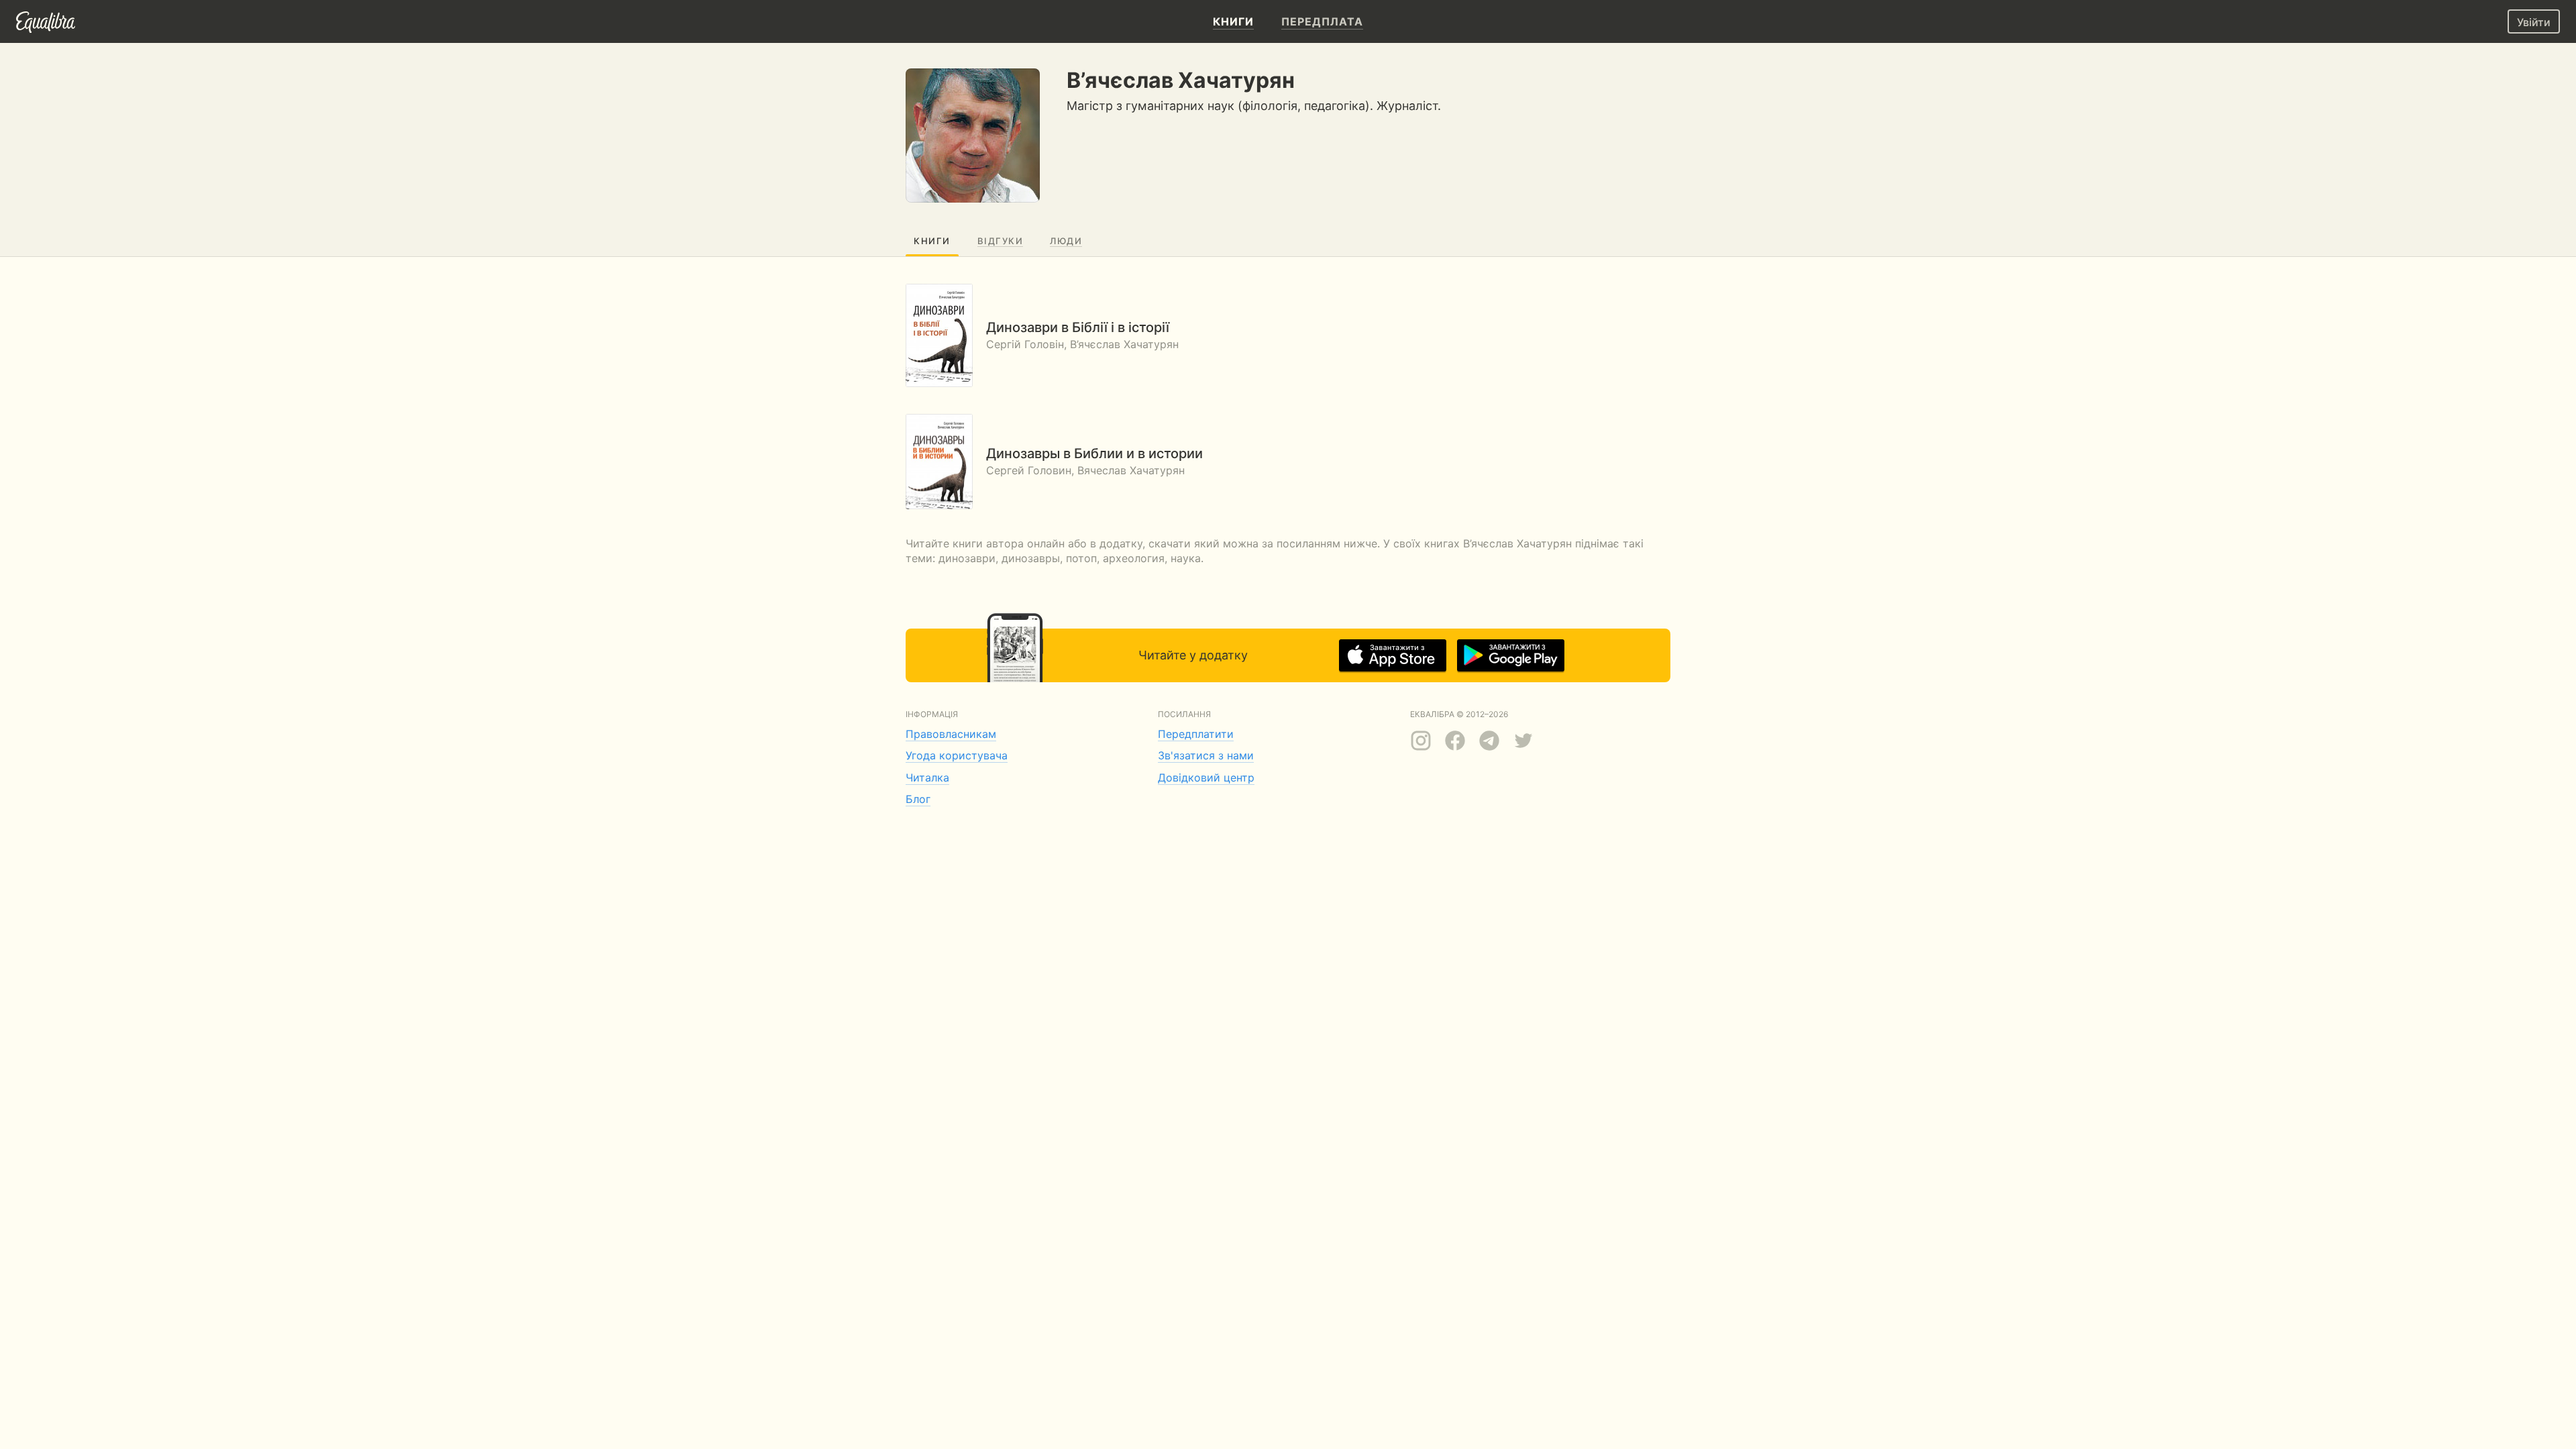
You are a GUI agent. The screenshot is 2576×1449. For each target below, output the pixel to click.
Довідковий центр (1206, 777)
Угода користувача (957, 755)
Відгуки (1001, 241)
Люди (1066, 241)
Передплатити (1196, 734)
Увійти (2534, 22)
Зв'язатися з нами (1206, 755)
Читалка (927, 777)
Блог (918, 799)
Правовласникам (951, 734)
